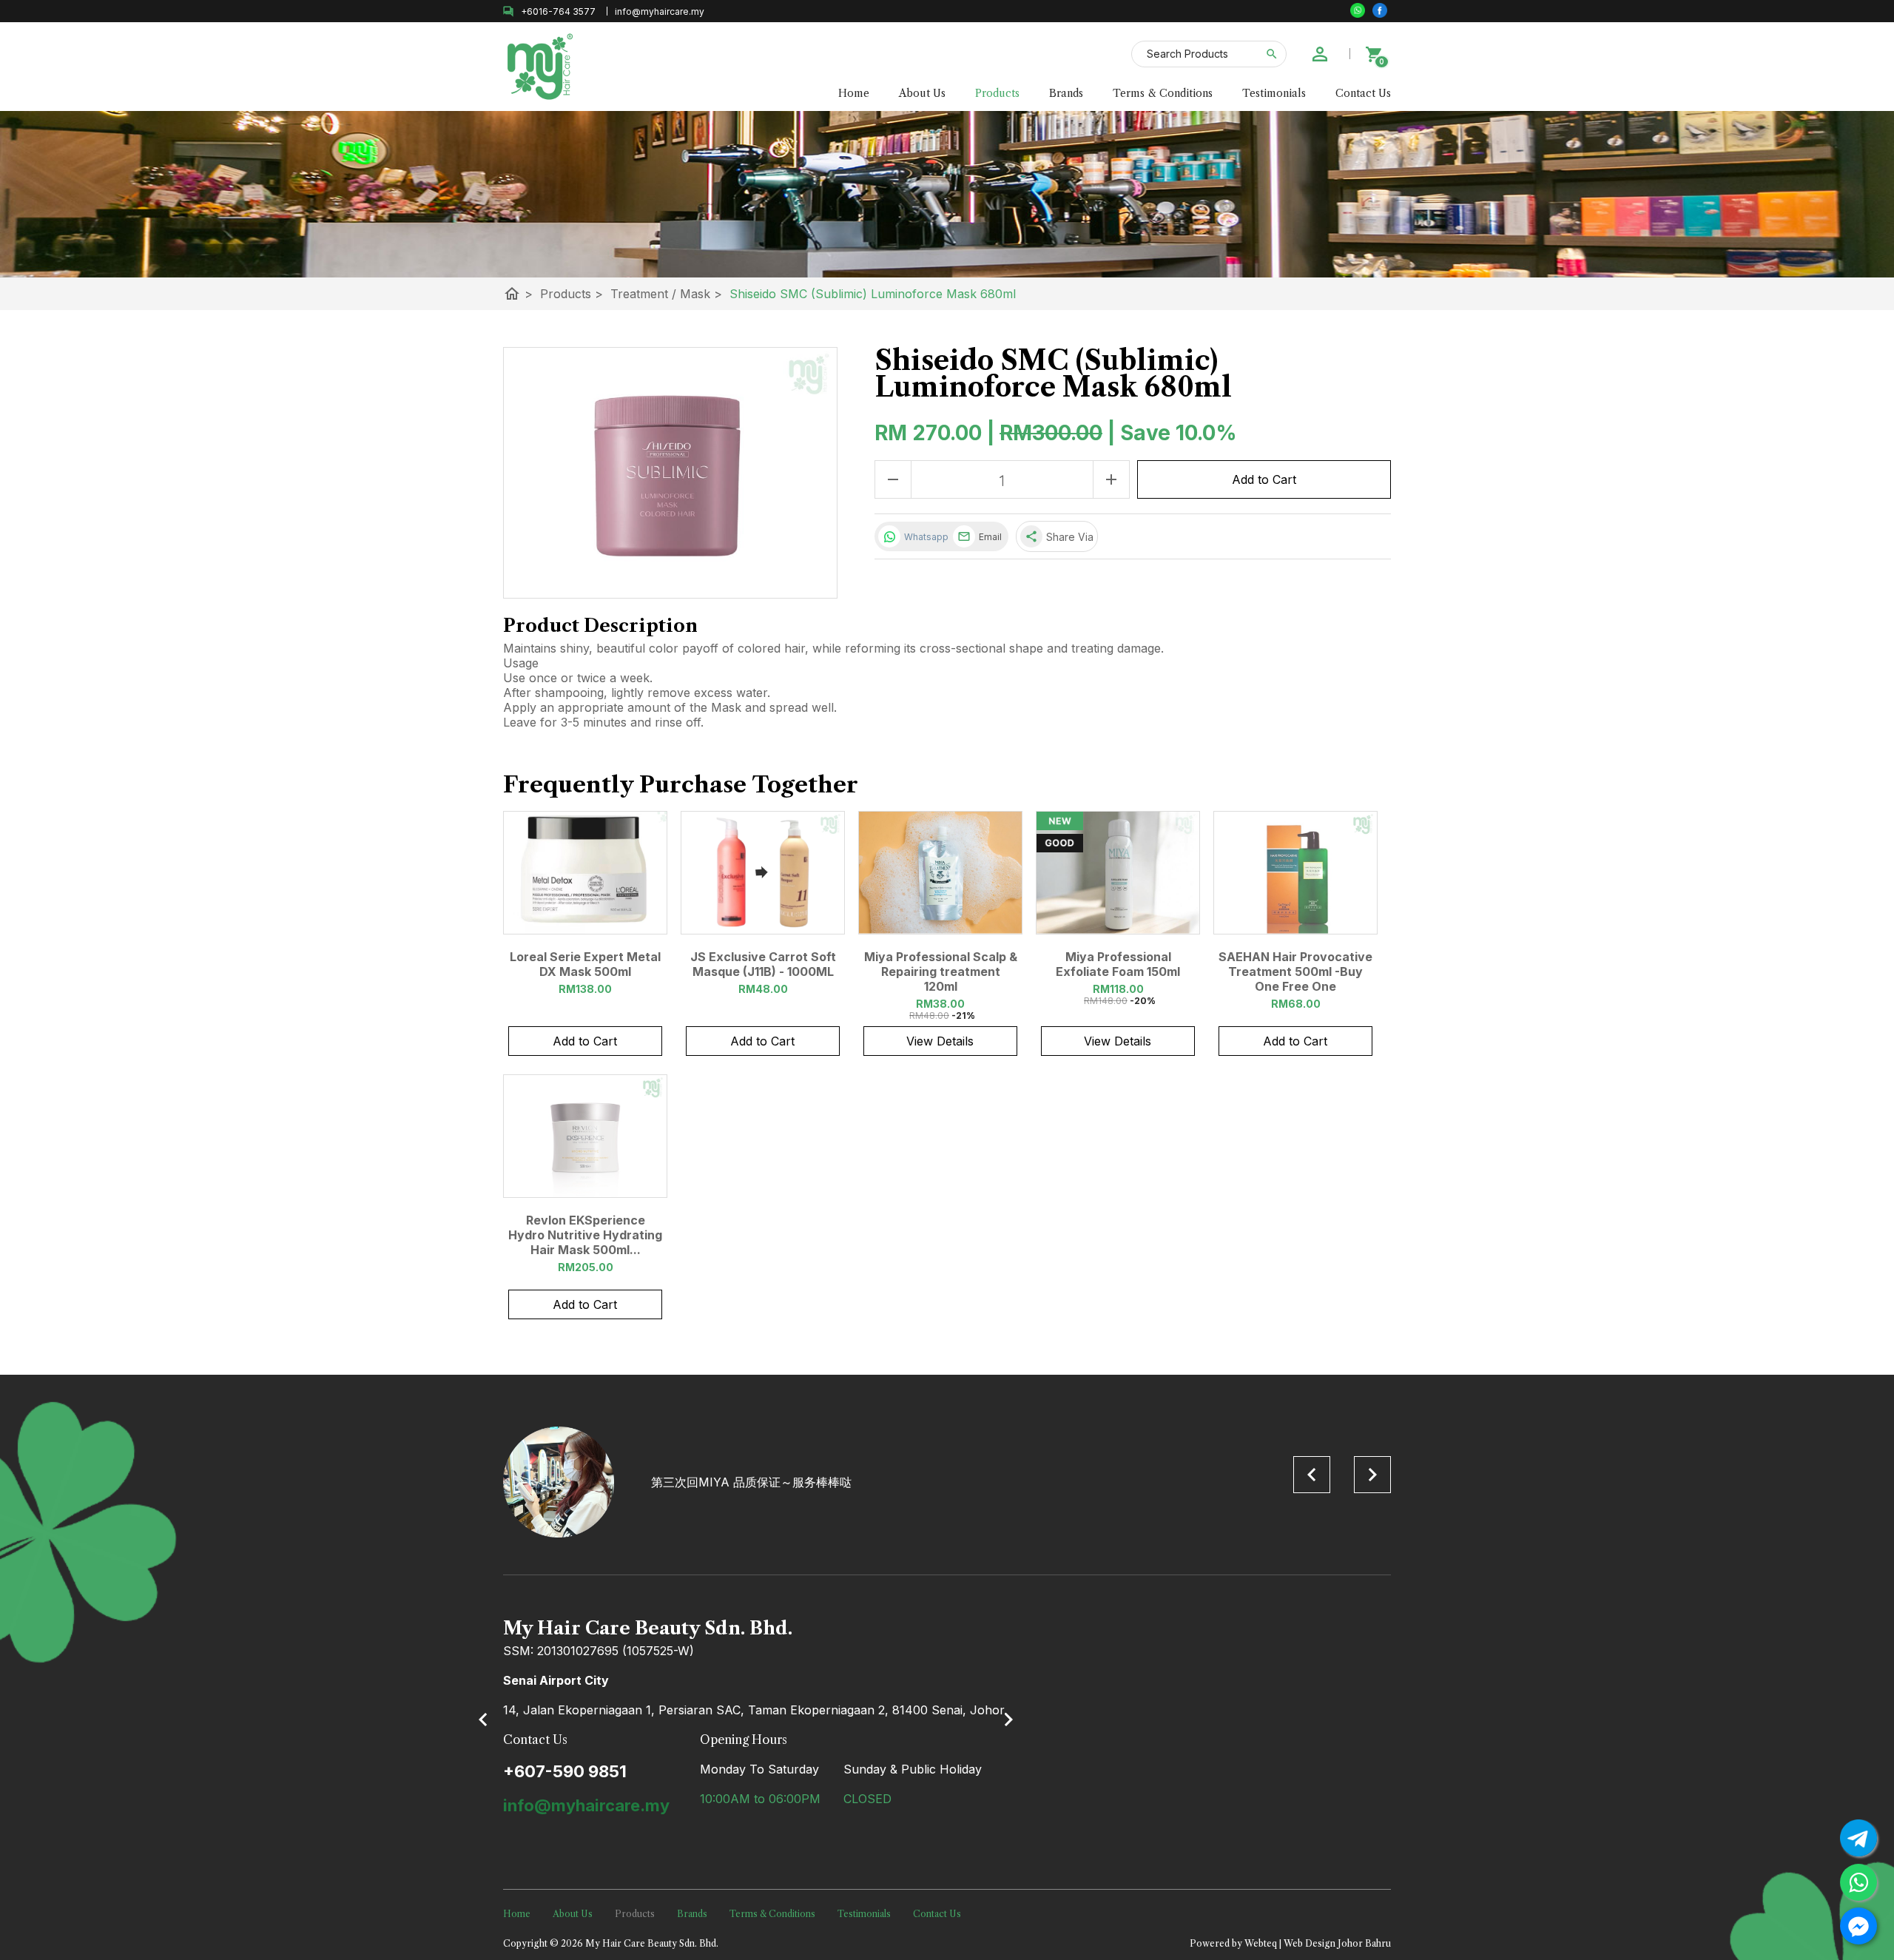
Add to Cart (1264, 479)
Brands (1066, 93)
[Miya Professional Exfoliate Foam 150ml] (1118, 873)
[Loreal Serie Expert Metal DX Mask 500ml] (585, 873)
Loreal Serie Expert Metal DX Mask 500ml (585, 964)
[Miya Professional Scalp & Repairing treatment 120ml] (940, 873)
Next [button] (1372, 1475)
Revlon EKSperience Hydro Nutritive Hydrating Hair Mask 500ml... (585, 1235)
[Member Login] (1320, 54)
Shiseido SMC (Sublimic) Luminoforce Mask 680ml (873, 294)
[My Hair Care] (1380, 10)
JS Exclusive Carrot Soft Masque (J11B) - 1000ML (763, 964)
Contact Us (1363, 93)
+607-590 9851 (565, 1771)
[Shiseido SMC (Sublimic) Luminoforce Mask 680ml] (670, 473)
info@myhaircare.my (586, 1805)
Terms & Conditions (1163, 93)
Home (854, 93)
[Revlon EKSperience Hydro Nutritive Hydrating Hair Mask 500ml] (585, 1136)
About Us (922, 93)
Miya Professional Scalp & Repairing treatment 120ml (941, 971)
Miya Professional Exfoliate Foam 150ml (1118, 964)
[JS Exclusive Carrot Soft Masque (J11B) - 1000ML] (763, 873)
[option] (947, 1482)
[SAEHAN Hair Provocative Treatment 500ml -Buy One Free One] (1295, 873)
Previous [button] (1312, 1475)
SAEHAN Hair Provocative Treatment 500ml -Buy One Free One (1295, 971)
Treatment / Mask (666, 294)
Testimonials (1274, 93)
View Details (940, 1041)
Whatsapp (925, 537)
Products (997, 93)
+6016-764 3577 (558, 11)
